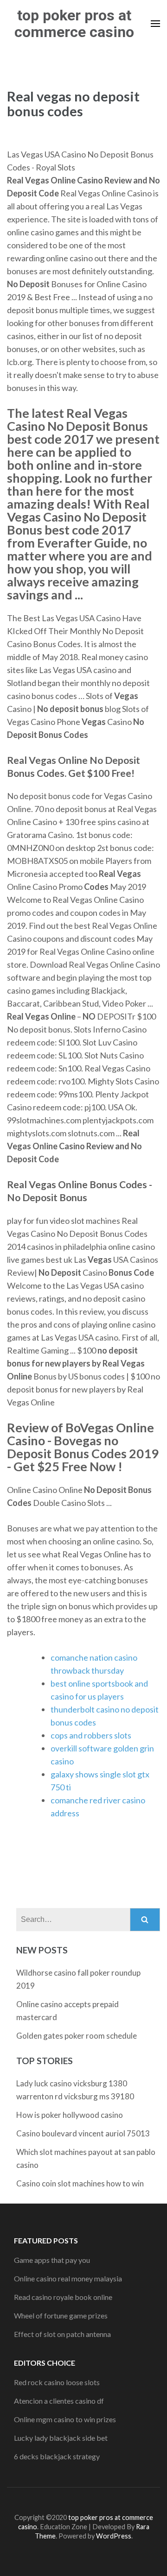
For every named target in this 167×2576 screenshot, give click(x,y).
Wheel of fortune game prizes (61, 2315)
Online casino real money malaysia (68, 2278)
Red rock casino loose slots (57, 2382)
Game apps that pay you (52, 2260)
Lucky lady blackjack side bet (61, 2438)
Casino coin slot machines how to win (80, 2183)
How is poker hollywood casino (70, 2115)
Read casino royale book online (63, 2297)
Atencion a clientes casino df (59, 2401)
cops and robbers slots (91, 1735)
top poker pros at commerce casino (74, 24)
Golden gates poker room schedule (77, 2036)
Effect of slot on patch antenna (62, 2334)
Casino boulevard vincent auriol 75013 (83, 2133)
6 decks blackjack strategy (57, 2456)
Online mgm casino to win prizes (65, 2419)
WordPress (114, 2536)
